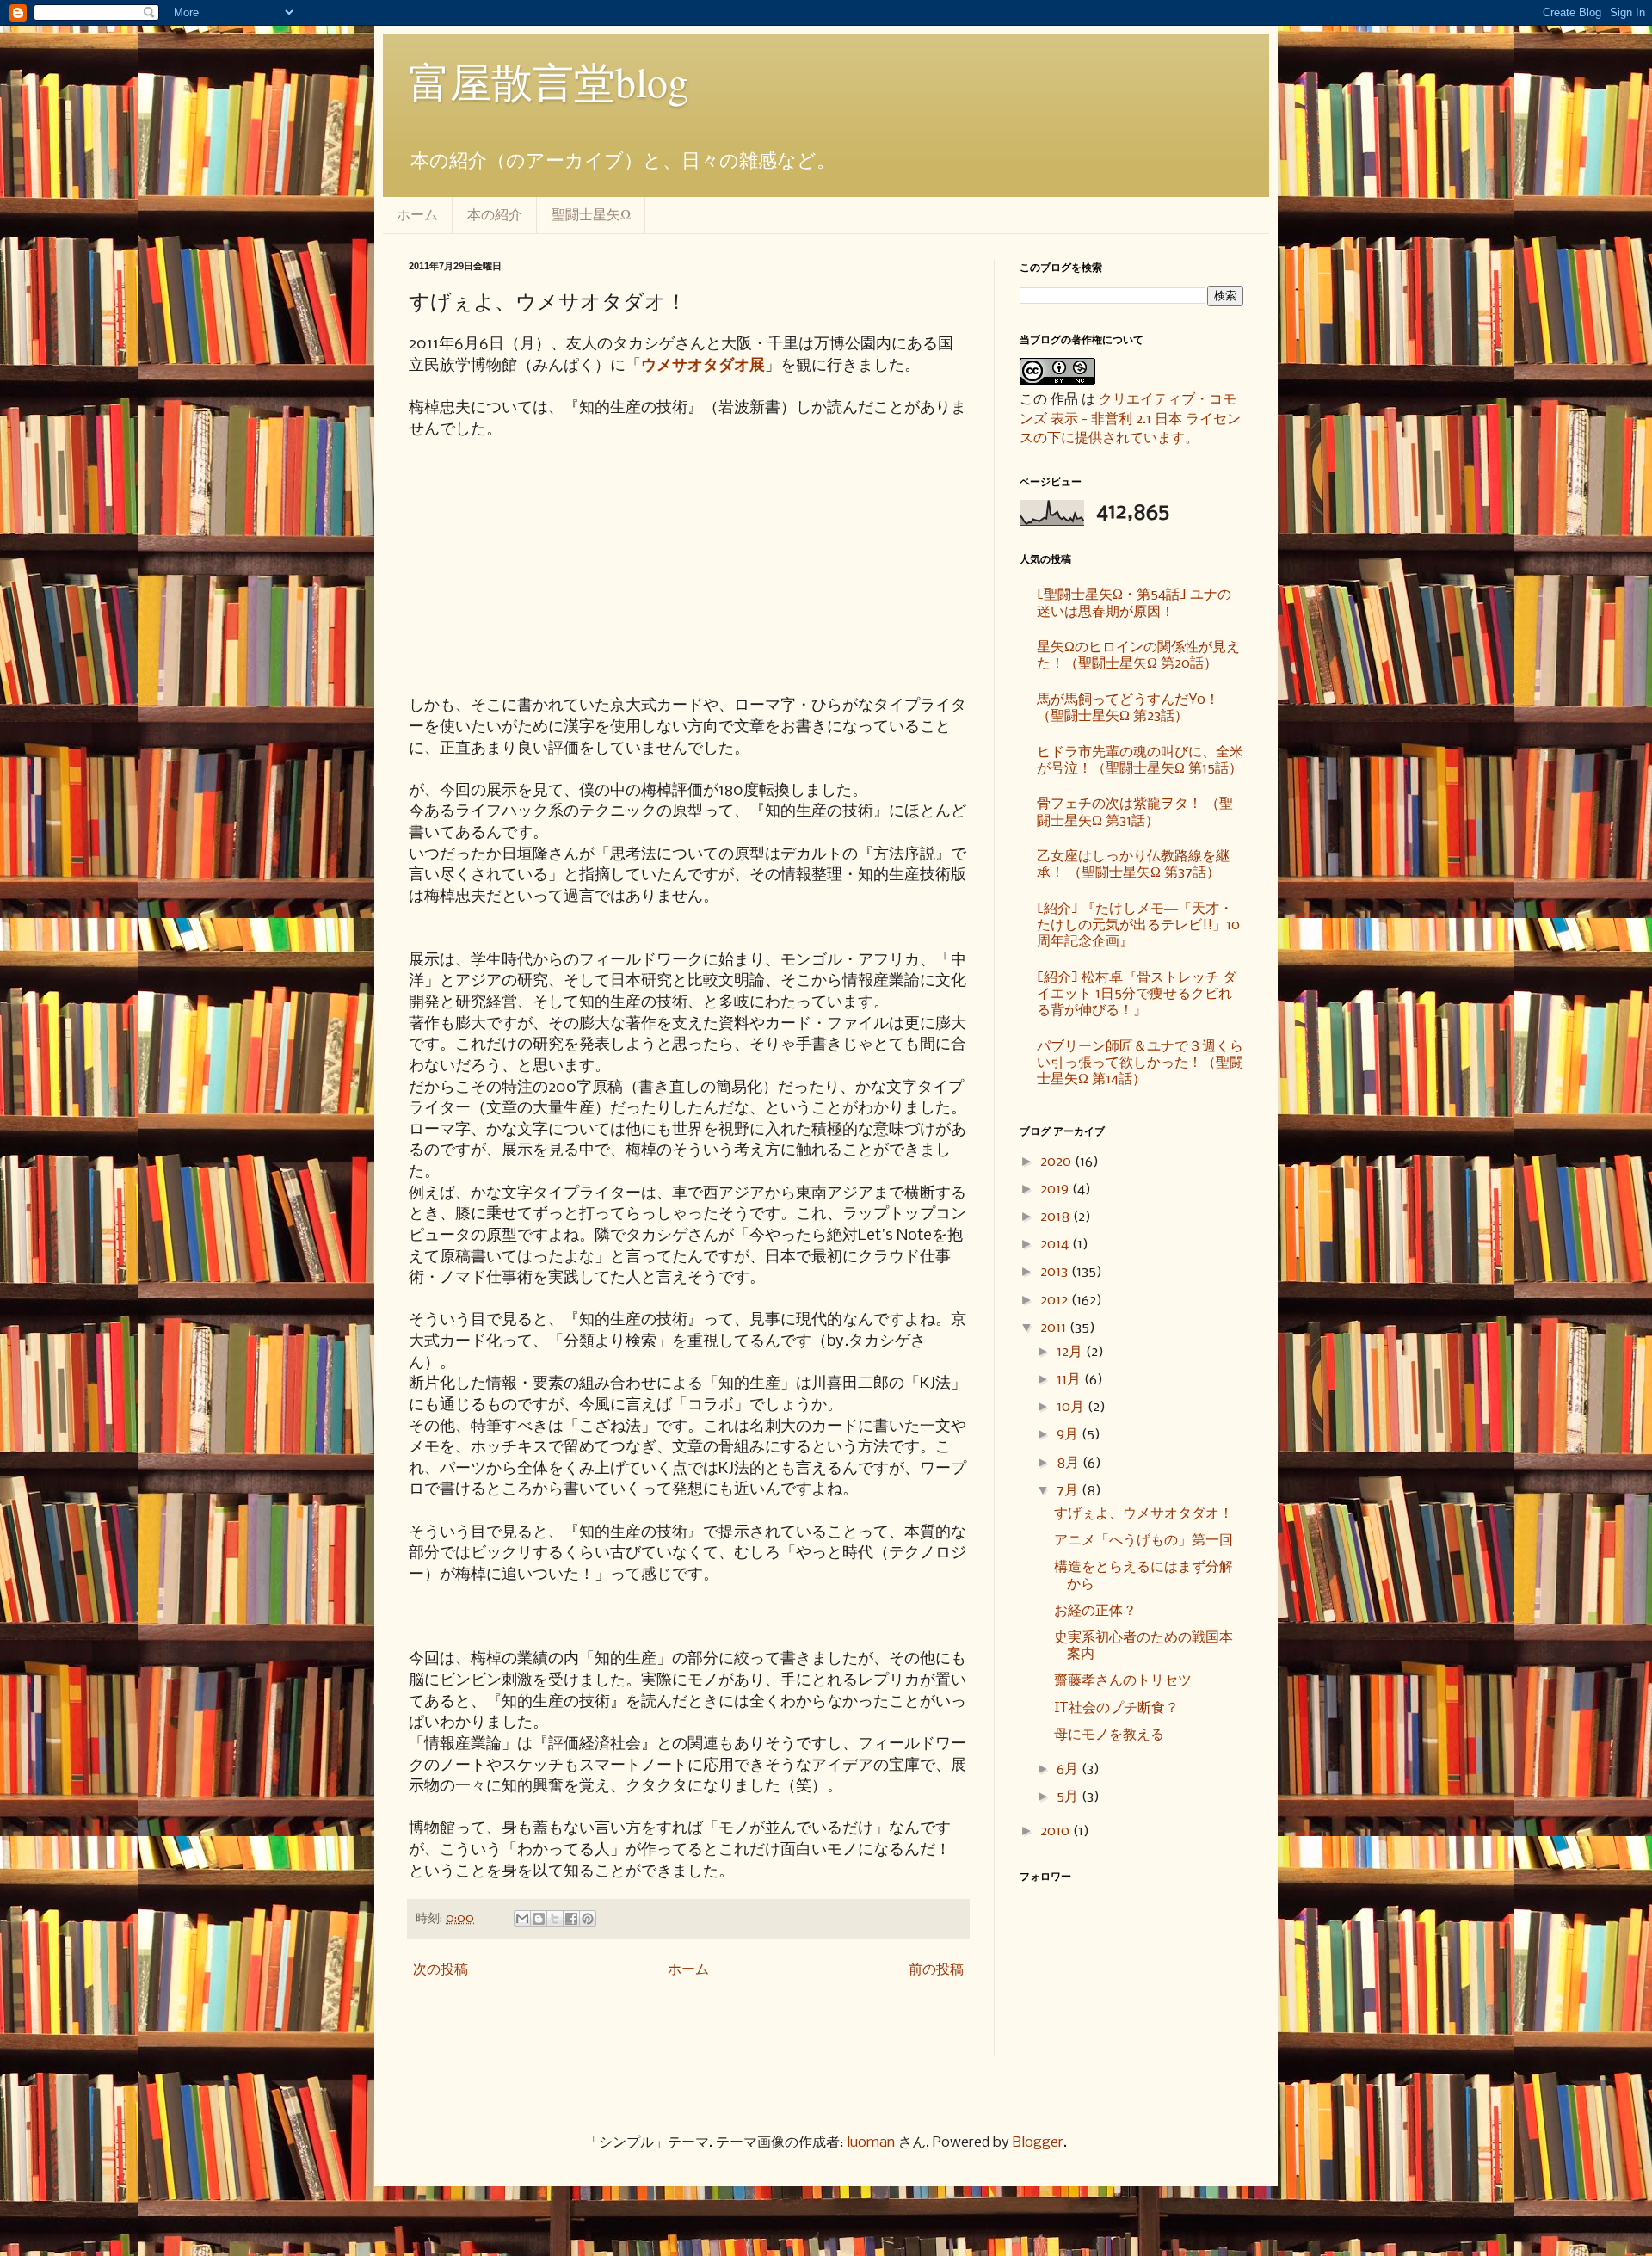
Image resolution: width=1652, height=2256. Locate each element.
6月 (1069, 1769)
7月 (1069, 1491)
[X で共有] (555, 1919)
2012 (1056, 1301)
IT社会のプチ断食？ (1116, 1708)
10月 (1072, 1407)
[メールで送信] (522, 1919)
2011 (1055, 1328)
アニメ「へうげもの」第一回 (1143, 1541)
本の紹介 (495, 214)
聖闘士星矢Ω (591, 214)
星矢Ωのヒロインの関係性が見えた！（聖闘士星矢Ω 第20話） (1138, 656)
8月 (1069, 1463)
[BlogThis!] (539, 1919)
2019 (1056, 1190)
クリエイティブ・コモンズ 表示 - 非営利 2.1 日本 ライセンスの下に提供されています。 (1130, 419)
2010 (1057, 1831)
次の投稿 (441, 1970)
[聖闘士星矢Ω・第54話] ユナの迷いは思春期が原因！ (1134, 603)
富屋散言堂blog (549, 81)
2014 (1056, 1245)
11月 (1070, 1380)
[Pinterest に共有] (588, 1919)
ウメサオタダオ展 (703, 366)
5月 (1069, 1797)
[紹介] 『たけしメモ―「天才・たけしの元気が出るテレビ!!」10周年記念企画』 (1138, 925)
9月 (1069, 1435)
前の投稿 (936, 1970)
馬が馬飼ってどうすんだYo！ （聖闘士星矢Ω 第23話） (1128, 708)
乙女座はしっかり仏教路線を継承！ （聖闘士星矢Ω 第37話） (1133, 865)
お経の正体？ (1095, 1611)
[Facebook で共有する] (571, 1919)
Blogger (1038, 2143)
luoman (871, 2143)
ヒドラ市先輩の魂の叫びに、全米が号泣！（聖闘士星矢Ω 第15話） (1140, 761)
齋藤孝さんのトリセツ (1123, 1681)
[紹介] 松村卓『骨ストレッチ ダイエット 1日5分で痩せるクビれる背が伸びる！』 (1137, 994)
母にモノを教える (1109, 1735)
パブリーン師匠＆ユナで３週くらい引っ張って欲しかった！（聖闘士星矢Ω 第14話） (1140, 1063)
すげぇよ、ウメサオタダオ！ (1143, 1514)
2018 (1057, 1217)
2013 (1056, 1272)
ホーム (417, 214)
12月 (1071, 1352)
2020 (1057, 1162)
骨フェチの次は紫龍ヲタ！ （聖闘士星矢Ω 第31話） (1135, 812)
